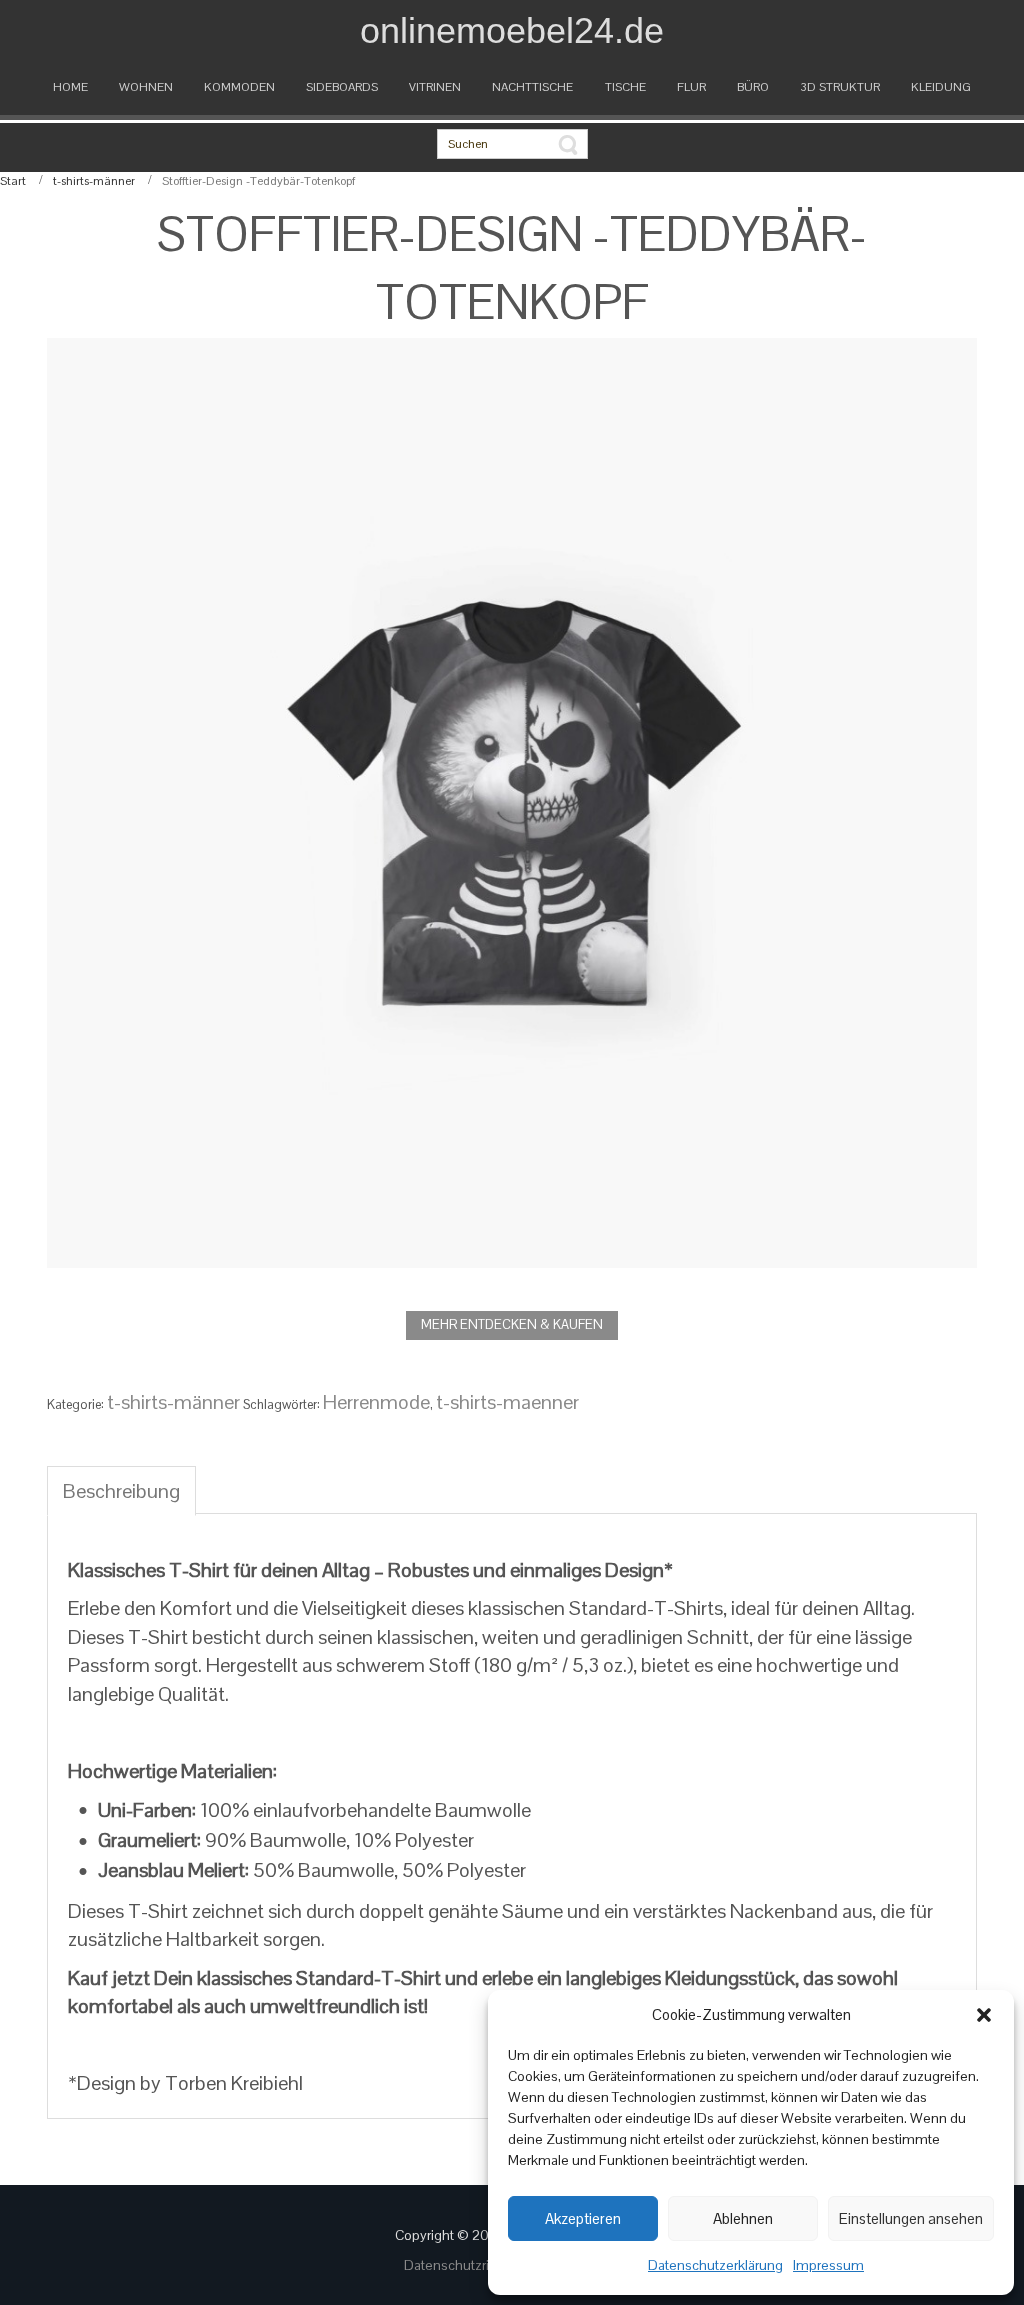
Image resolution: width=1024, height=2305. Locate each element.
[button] (984, 2015)
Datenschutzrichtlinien (474, 2265)
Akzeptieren (583, 2218)
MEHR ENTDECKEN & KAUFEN (512, 1324)
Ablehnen (743, 2218)
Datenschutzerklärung (715, 2265)
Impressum (828, 2265)
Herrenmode (376, 1402)
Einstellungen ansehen (911, 2218)
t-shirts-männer (94, 181)
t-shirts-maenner (507, 1402)
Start (13, 181)
